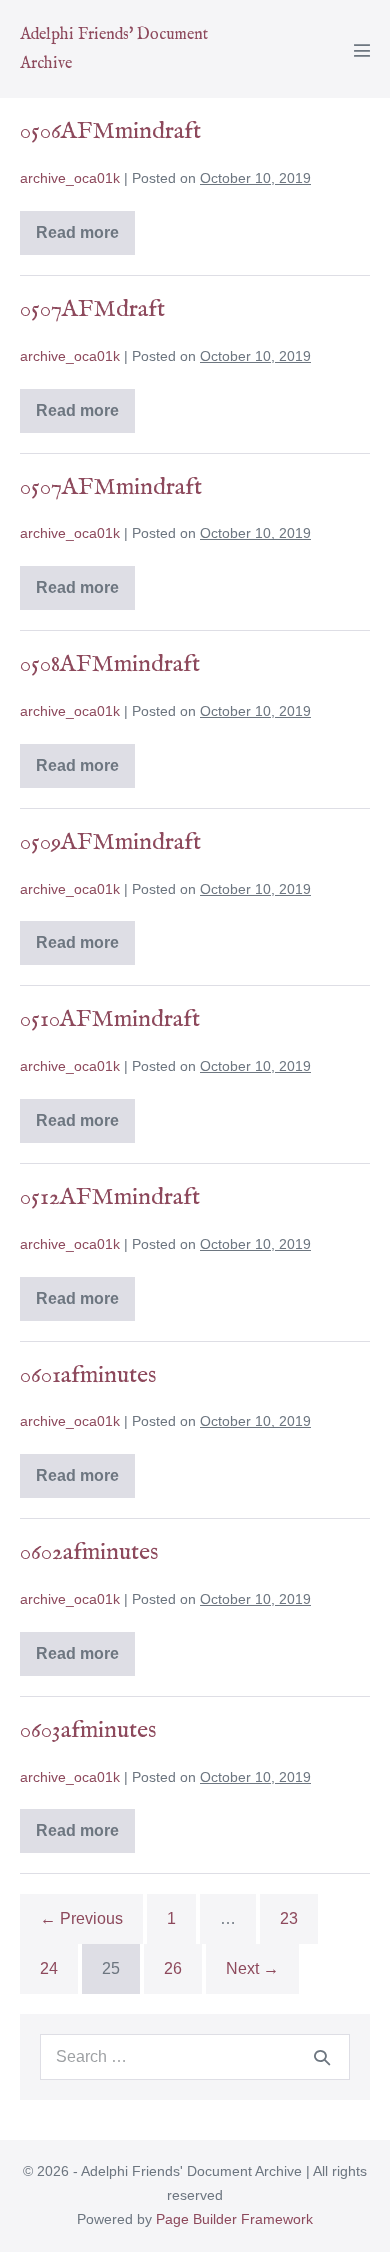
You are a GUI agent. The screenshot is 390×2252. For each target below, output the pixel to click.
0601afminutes (88, 1375)
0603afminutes (88, 1730)
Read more (85, 236)
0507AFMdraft (92, 309)
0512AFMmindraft (110, 1197)
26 (173, 1968)
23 (289, 1918)
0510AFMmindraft (110, 1019)
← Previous (81, 1918)
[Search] (322, 2057)
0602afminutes (89, 1552)
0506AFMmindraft (110, 131)
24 (49, 1968)
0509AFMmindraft (110, 842)
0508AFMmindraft (110, 664)
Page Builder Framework (234, 2219)
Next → (252, 1968)
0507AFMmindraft (111, 487)
